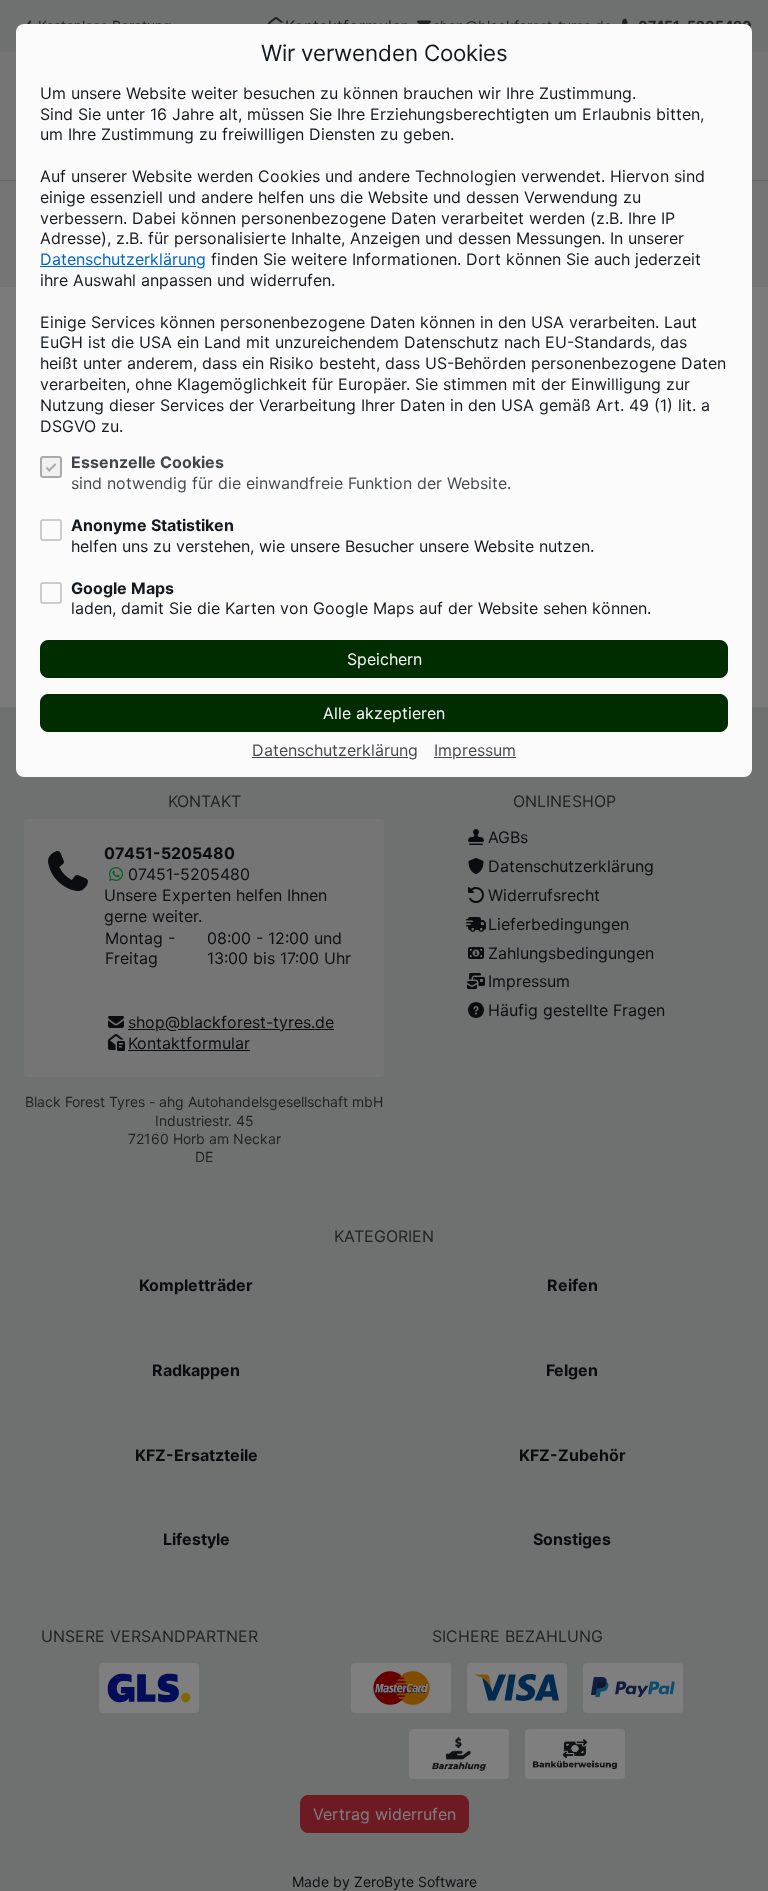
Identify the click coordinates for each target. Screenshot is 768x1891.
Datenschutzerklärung (123, 259)
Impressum (475, 750)
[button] (384, 659)
